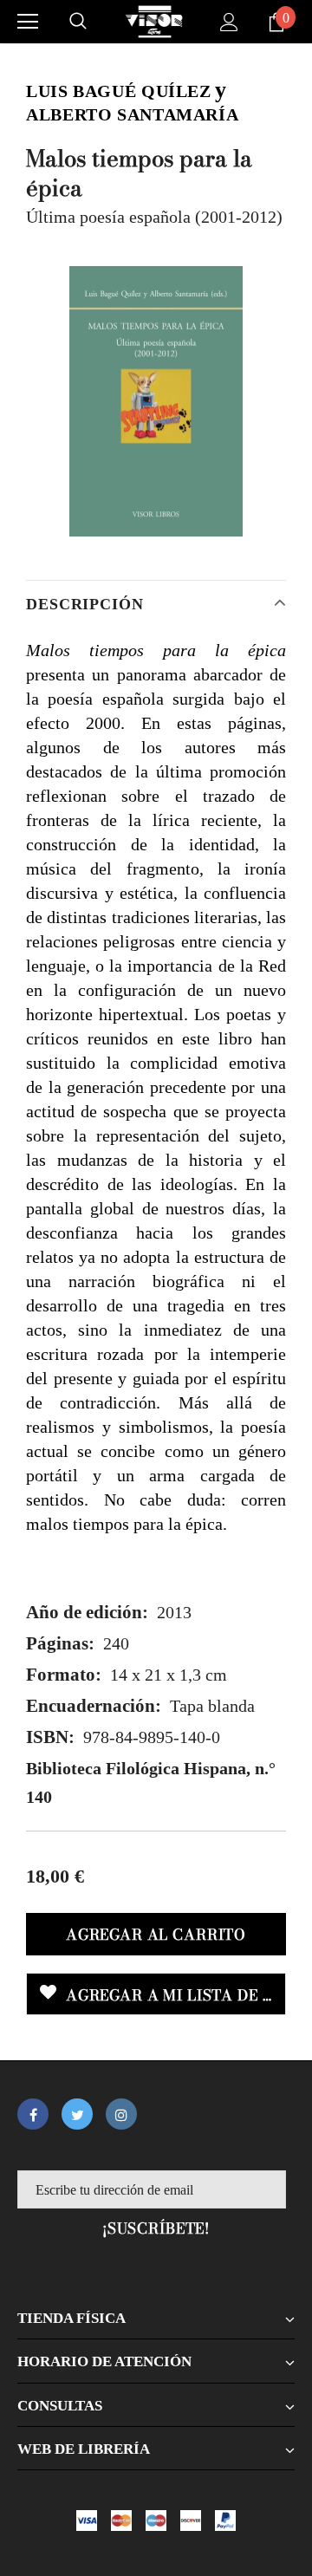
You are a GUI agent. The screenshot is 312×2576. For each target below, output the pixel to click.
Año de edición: (87, 1612)
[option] (156, 402)
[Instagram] (121, 2114)
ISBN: (50, 1737)
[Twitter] (77, 2114)
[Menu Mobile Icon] (28, 22)
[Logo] (154, 22)
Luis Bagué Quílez (119, 91)
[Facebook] (33, 2114)
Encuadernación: (94, 1706)
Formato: (64, 1675)
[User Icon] (229, 22)
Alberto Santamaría (132, 114)
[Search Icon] (78, 22)
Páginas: (60, 1643)
